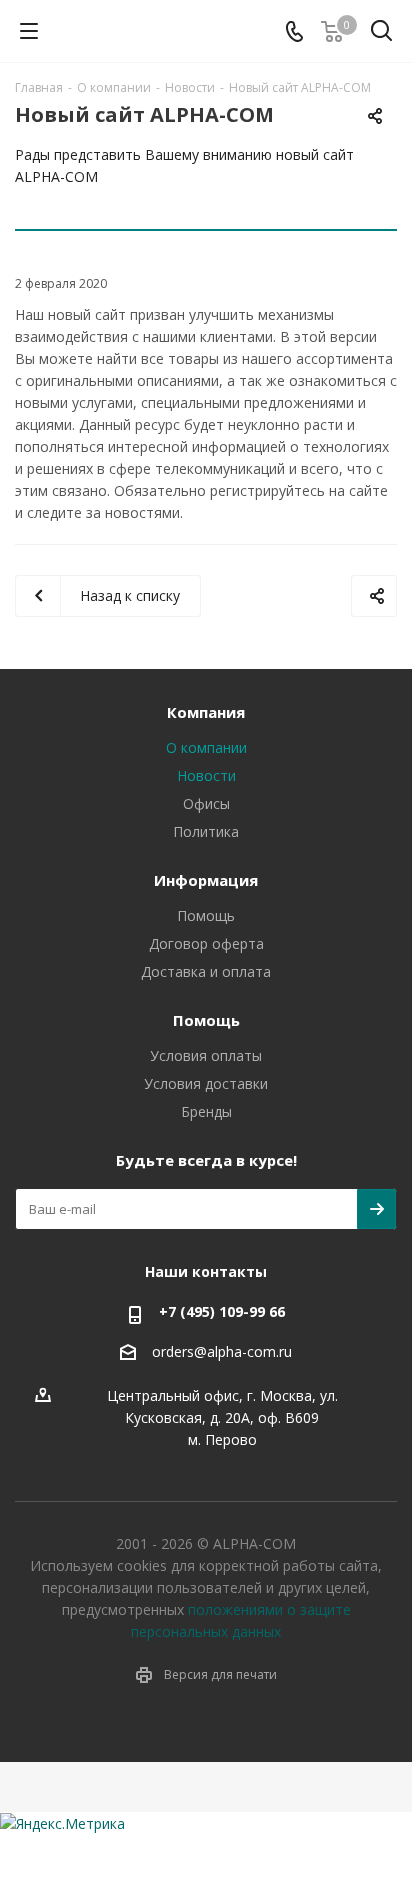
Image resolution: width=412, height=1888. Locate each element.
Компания (206, 712)
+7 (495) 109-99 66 (222, 1311)
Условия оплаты (206, 1055)
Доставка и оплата (206, 971)
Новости (206, 775)
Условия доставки (206, 1083)
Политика (206, 831)
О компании (206, 747)
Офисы (206, 803)
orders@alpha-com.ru (222, 1351)
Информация (206, 880)
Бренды (206, 1111)
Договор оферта (206, 943)
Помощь (206, 915)
